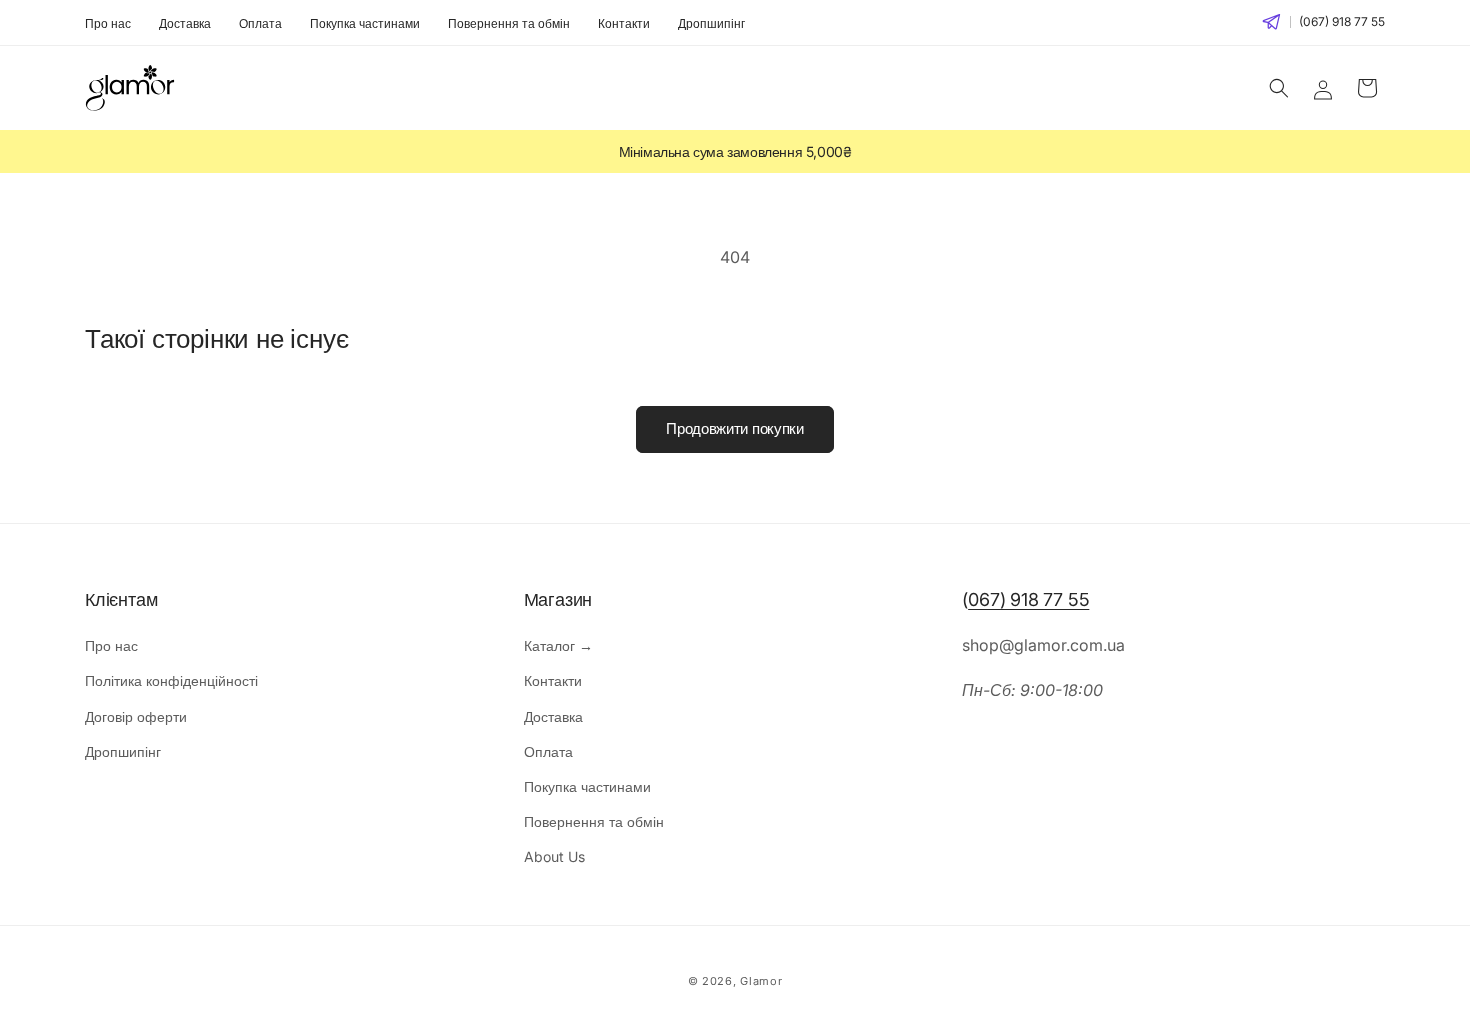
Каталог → (558, 645)
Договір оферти (136, 716)
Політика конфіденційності (171, 680)
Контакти (624, 23)
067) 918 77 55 (1028, 599)
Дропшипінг (711, 23)
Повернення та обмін (509, 23)
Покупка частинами (365, 23)
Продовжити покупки (735, 428)
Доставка (185, 23)
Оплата (260, 23)
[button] (1279, 88)
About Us (554, 856)
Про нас (108, 23)
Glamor (761, 981)
